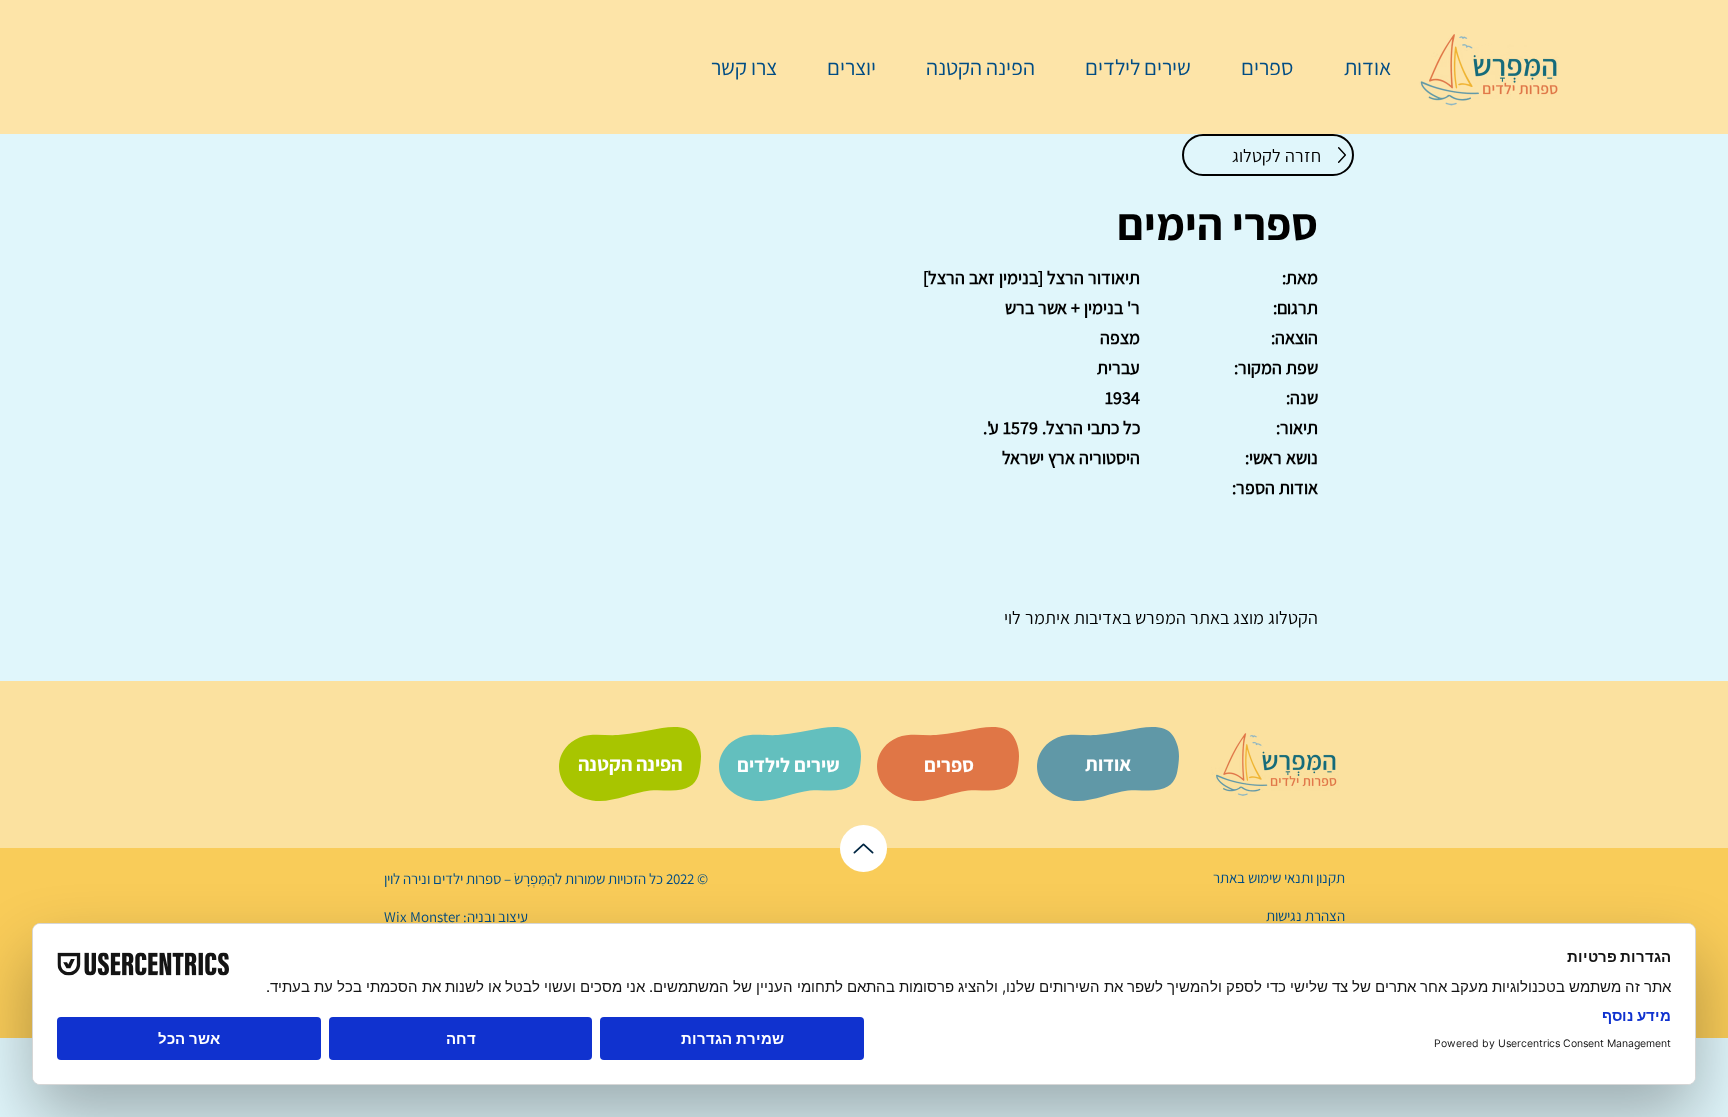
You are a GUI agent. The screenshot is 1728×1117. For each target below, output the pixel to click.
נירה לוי (407, 878)
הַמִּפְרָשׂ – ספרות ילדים (492, 878)
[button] (1257, 67)
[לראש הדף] (863, 848)
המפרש (1158, 617)
